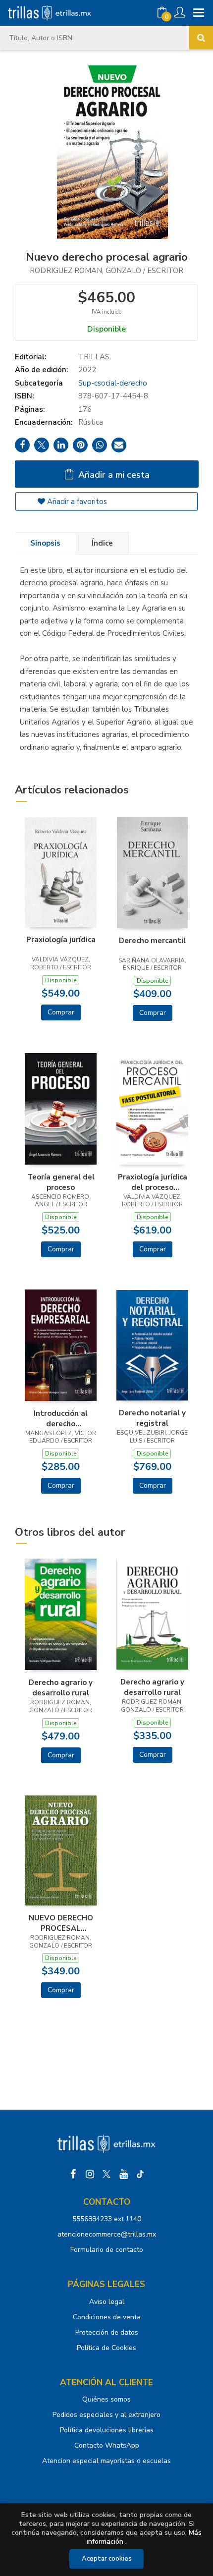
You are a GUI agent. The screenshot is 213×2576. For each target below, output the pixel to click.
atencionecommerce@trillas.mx (107, 2234)
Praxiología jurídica (61, 940)
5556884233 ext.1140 (107, 2219)
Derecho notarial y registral (152, 1418)
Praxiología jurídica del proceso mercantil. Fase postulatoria (153, 1182)
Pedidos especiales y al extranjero (106, 2415)
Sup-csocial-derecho (113, 383)
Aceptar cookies (107, 2559)
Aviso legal (107, 2302)
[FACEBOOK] (73, 2174)
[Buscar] (201, 38)
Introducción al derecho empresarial (61, 1418)
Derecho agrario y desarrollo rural (61, 1687)
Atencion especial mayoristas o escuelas (106, 2461)
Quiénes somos (106, 2399)
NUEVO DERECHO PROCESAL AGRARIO (61, 1923)
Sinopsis (45, 543)
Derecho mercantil (152, 941)
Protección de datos (107, 2332)
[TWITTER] (106, 2174)
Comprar (61, 1012)
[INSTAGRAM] (90, 2174)
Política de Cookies (106, 2348)
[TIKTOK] (140, 2174)
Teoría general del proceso (61, 1182)
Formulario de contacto (107, 2250)
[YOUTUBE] (123, 2174)
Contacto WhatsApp (107, 2445)
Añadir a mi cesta (113, 475)
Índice (102, 543)
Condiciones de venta (107, 2317)
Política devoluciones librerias (107, 2430)
